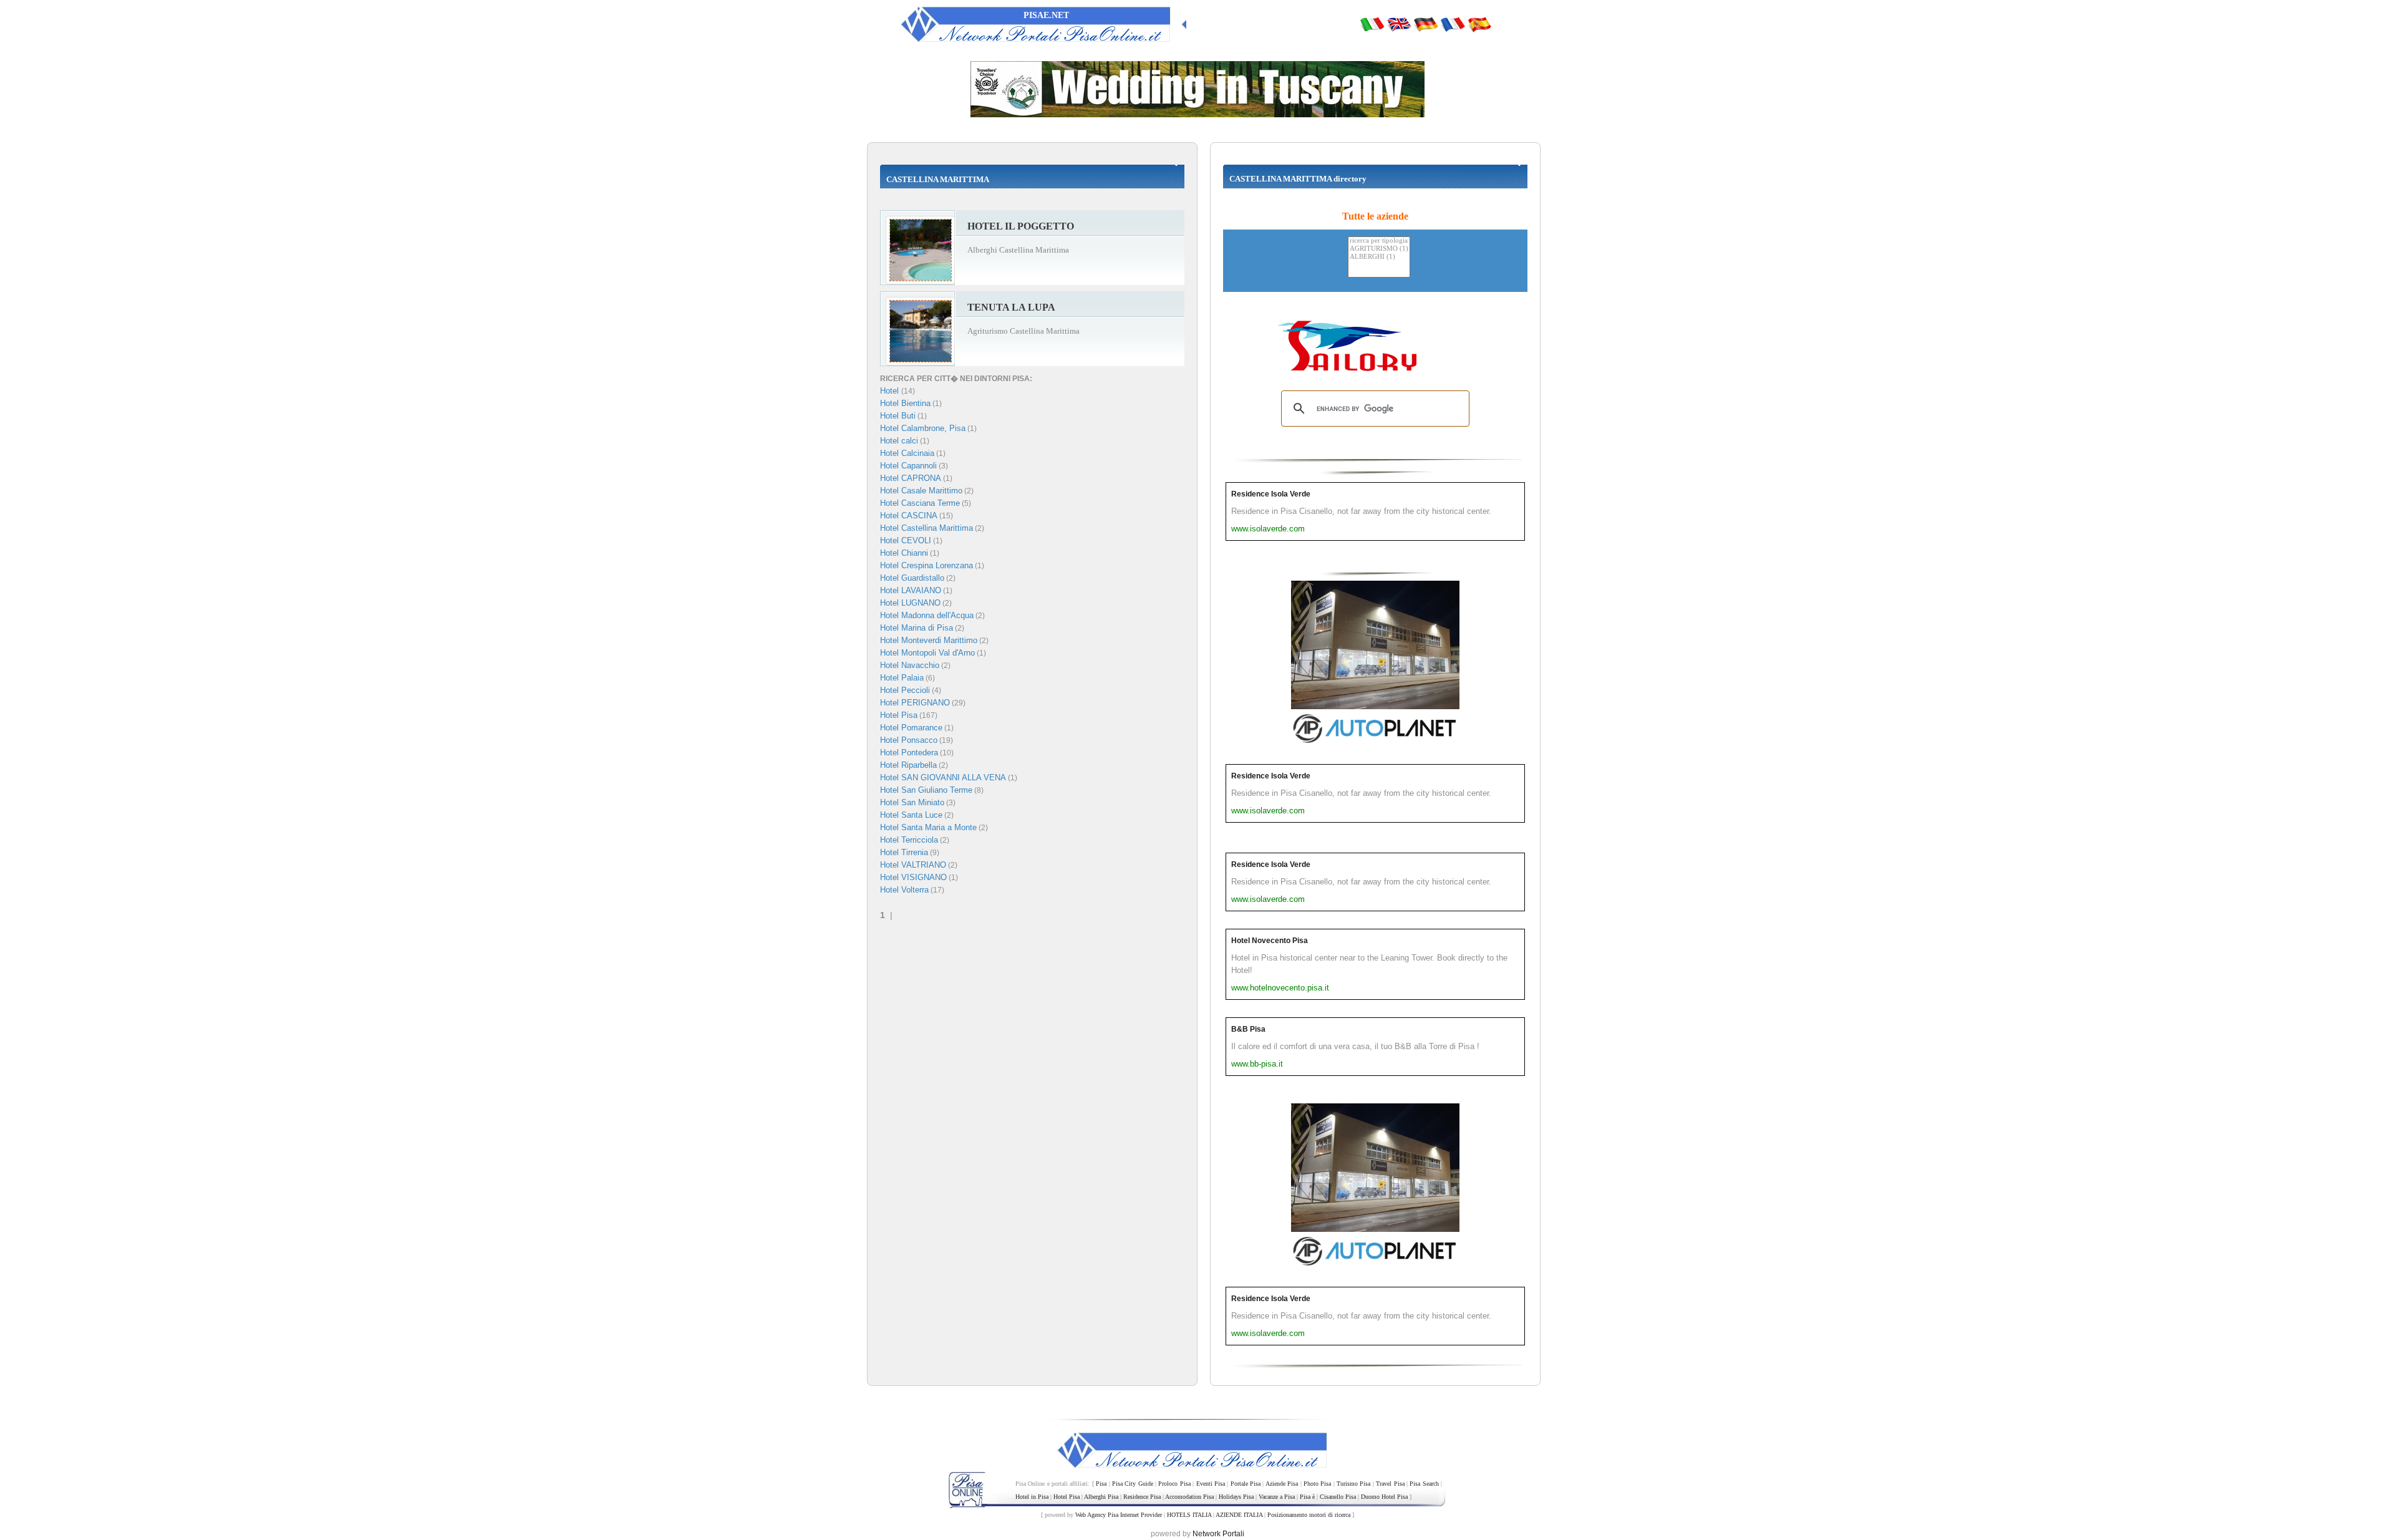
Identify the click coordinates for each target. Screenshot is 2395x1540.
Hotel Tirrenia (904, 852)
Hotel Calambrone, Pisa (923, 428)
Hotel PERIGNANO (915, 703)
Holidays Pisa (1236, 1497)
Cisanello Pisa (1338, 1497)
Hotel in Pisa (1032, 1497)
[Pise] (1453, 24)
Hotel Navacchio (910, 665)
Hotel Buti (898, 416)
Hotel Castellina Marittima (927, 528)
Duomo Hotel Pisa (1384, 1497)
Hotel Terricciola (909, 840)
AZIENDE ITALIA (1239, 1515)
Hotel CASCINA (909, 516)
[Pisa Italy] (1399, 24)
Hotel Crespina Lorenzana (927, 565)
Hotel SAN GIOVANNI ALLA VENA (943, 777)
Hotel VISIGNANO (913, 877)
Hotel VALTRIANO (913, 865)
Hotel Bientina (905, 403)
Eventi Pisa (1211, 1484)
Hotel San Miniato (912, 802)
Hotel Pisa (899, 715)
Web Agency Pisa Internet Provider (1119, 1515)
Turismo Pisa (1353, 1484)
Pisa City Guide (1133, 1484)
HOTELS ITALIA (1189, 1515)
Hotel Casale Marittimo (921, 491)
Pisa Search (1424, 1484)
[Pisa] (1372, 24)
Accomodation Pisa (1189, 1497)
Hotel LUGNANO (910, 603)
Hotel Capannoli (908, 466)
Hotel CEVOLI (906, 540)
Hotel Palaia (902, 678)
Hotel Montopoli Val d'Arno (927, 653)
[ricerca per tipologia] (1379, 241)
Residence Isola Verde (1271, 494)
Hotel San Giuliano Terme (926, 790)
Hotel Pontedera (909, 753)
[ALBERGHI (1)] (1379, 257)
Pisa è (1307, 1497)
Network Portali (1218, 1534)
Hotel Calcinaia (907, 453)
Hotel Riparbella (908, 765)
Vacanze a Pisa (1277, 1497)
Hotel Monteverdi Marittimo (929, 640)
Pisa (1101, 1484)
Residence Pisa (1142, 1497)
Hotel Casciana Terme (920, 503)
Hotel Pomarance (911, 728)
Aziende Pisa (1282, 1484)
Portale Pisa (1246, 1484)
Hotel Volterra (904, 890)
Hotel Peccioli (905, 690)
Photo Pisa (1317, 1484)
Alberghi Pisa (1101, 1497)
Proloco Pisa (1174, 1484)
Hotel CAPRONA (911, 478)
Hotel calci (899, 441)
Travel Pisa (1390, 1484)
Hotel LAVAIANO (911, 590)
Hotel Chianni (904, 553)
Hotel (891, 391)
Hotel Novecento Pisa (1270, 941)
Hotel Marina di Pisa (917, 628)
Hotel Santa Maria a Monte (928, 827)
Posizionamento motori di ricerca (1309, 1515)
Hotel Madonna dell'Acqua (927, 615)
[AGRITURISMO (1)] (1379, 249)
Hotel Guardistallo (912, 578)
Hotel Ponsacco (909, 740)
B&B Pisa (1248, 1029)
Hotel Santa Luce (911, 815)
